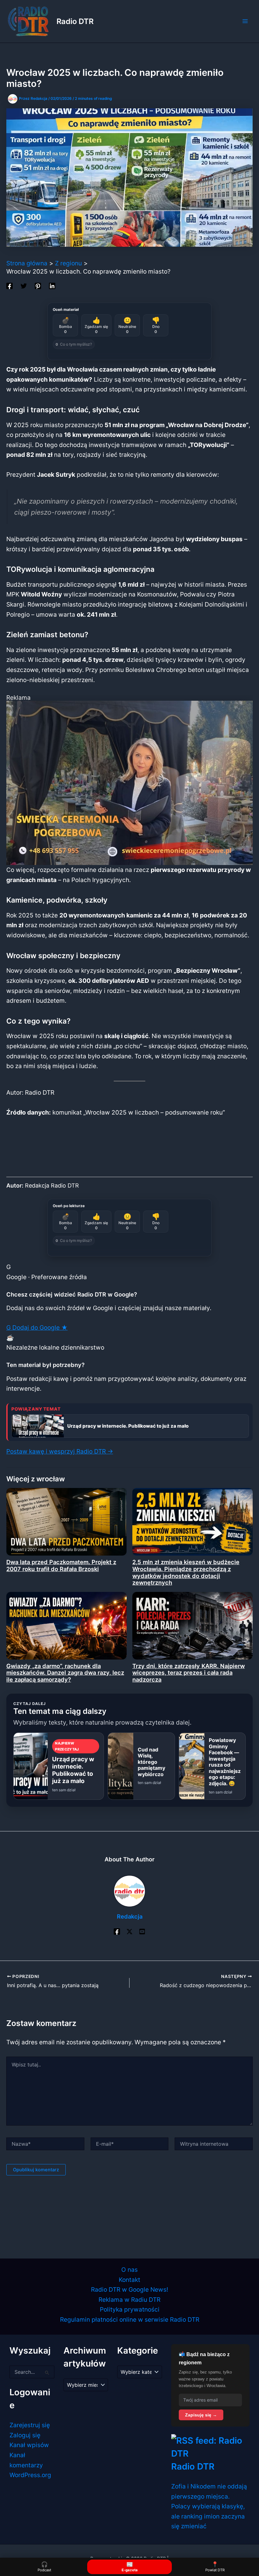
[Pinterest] (38, 285)
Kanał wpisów (29, 2445)
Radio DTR (75, 21)
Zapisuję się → (201, 2415)
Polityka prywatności (130, 2309)
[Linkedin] (52, 285)
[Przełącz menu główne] (245, 21)
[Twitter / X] (129, 1931)
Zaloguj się (25, 2435)
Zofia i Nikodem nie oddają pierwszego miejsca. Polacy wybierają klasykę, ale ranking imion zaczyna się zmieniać (209, 2506)
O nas (129, 2270)
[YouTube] (142, 1931)
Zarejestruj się (30, 2425)
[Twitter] (24, 285)
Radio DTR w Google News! (129, 2289)
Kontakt (129, 2280)
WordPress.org (30, 2475)
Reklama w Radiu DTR (129, 2300)
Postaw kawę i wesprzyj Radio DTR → (60, 1451)
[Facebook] (9, 285)
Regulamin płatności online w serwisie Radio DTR (130, 2319)
